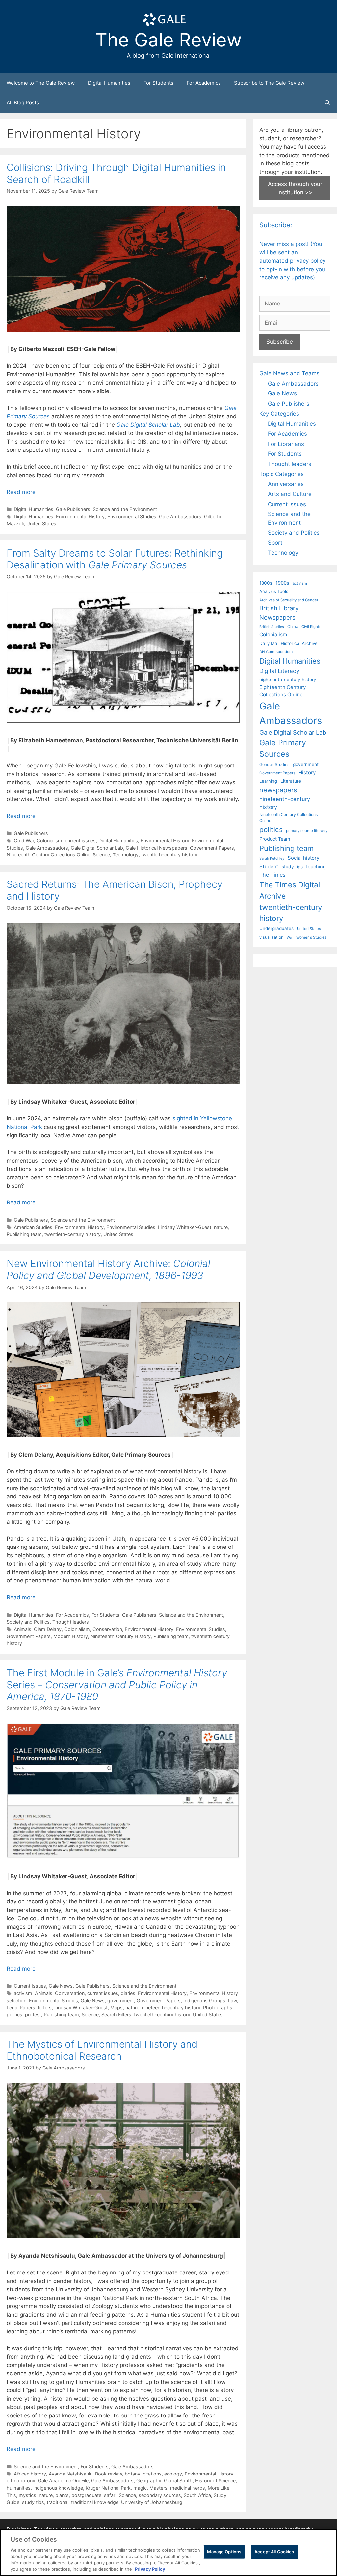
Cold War (24, 840)
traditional (58, 2502)
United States (41, 523)
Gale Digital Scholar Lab (97, 848)
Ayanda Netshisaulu (71, 2474)
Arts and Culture (290, 494)
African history (30, 2474)
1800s (266, 583)
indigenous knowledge (58, 2488)
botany (132, 2474)
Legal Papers (21, 2007)
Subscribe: (276, 225)
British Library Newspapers (279, 613)
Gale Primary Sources (283, 748)
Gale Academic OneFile (63, 2481)
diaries (128, 1993)
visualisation (271, 937)
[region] (168, 2552)
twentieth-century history (169, 855)
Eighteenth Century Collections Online (283, 691)
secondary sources (160, 2495)
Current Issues (30, 1986)
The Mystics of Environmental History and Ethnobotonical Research (102, 2050)
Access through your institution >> (295, 188)
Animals (23, 1629)
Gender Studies (274, 764)
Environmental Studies (132, 517)
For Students (158, 83)
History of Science (215, 2481)
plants (62, 2495)
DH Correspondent (276, 652)
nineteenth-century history (171, 2007)
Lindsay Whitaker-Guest (185, 1227)
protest (33, 2015)
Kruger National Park (108, 2488)
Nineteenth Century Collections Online (48, 855)
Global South (178, 2481)
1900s (282, 583)
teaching (316, 867)
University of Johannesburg (152, 2502)
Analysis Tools (274, 591)
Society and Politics (28, 1622)
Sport (275, 543)
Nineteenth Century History (121, 1636)
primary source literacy (307, 831)
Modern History (71, 1636)
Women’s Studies (311, 937)
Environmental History (80, 517)
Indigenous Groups (204, 2000)
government (121, 2000)
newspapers (278, 790)
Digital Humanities (109, 83)
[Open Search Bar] (327, 103)
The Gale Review (169, 40)
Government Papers (212, 848)
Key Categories (279, 414)
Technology (126, 855)
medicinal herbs (188, 2488)
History (307, 773)
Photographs (218, 2007)
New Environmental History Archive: (108, 1269)
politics (14, 2015)
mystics (27, 2495)
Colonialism (49, 840)
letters (45, 2007)
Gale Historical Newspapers (156, 848)
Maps (117, 2007)
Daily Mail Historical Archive (288, 643)
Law (233, 2000)
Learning (268, 781)
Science (101, 855)
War (290, 937)
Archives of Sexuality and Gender (289, 600)
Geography (149, 2481)
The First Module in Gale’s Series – (117, 1685)
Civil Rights (311, 627)
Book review (109, 2474)
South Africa (197, 2495)
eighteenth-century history (288, 680)
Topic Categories (282, 474)
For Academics (204, 83)
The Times (272, 875)
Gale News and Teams (289, 373)
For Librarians (286, 444)
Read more (21, 492)
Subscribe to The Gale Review (269, 83)
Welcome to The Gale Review (41, 83)
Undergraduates (276, 928)
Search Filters (116, 2015)
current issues (80, 840)
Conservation (107, 1629)
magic (140, 2488)
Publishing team (24, 1234)
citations (152, 2474)
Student (269, 867)
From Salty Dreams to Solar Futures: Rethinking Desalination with (115, 559)
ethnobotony (21, 2481)
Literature (291, 781)
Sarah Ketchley (272, 858)
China (293, 627)
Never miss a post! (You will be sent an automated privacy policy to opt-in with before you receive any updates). (292, 261)
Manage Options (224, 2552)
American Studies (33, 1227)
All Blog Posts (23, 103)
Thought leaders (71, 1622)
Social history (303, 858)
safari (110, 2495)
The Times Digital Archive (290, 890)
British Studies (272, 627)
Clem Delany (48, 1629)
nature (221, 1227)
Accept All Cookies (274, 2552)
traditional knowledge (95, 2502)
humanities (19, 2488)
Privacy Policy (150, 2569)
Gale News (61, 1986)
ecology (173, 2474)
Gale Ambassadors (180, 517)
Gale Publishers (73, 509)
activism (23, 1993)
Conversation (70, 1993)
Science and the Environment (125, 509)
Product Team (275, 839)
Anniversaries (286, 484)
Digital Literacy (279, 671)
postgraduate (86, 2495)
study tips (33, 2502)
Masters (158, 2488)
